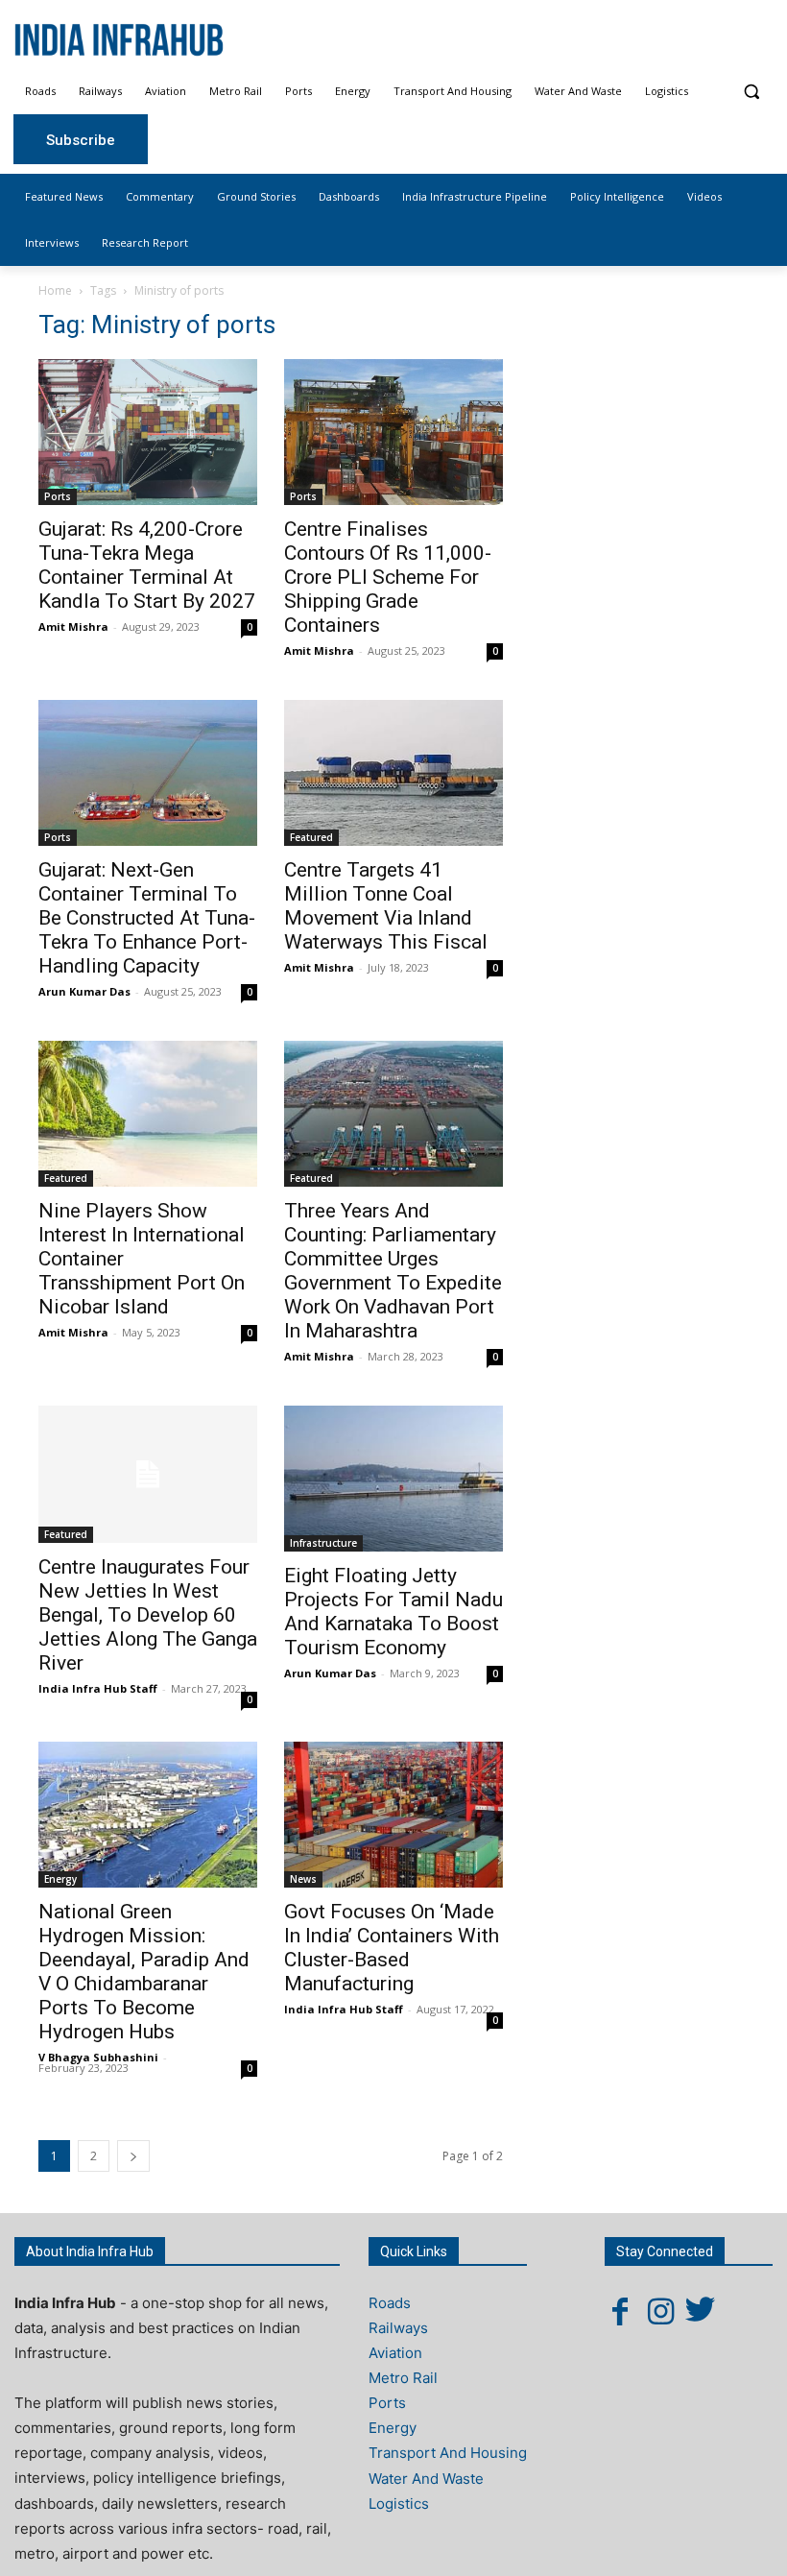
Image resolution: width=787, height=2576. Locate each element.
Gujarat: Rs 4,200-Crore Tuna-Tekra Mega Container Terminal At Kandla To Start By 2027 (147, 565)
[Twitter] (701, 2311)
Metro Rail (403, 2378)
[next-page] (133, 2156)
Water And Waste (426, 2479)
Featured (311, 837)
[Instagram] (660, 2311)
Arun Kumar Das (84, 991)
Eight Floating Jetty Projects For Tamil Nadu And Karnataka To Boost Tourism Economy (393, 1612)
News (303, 1879)
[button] (751, 92)
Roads (390, 2303)
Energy (60, 1879)
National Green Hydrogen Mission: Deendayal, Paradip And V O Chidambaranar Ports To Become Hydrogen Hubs (144, 1972)
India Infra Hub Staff (98, 1688)
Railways (398, 2328)
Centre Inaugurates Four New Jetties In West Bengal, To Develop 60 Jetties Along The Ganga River (148, 1615)
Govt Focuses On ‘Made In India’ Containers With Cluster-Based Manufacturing (392, 1948)
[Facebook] (620, 2311)
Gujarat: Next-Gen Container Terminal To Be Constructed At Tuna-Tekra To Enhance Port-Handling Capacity (147, 918)
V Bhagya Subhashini (98, 2057)
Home (55, 290)
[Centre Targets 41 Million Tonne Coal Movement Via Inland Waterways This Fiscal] (393, 773)
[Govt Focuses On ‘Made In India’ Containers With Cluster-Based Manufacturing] (393, 1815)
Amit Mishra (73, 626)
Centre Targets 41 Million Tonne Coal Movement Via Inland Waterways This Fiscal (386, 906)
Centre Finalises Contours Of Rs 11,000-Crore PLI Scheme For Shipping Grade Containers (388, 577)
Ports (58, 496)
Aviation (395, 2353)
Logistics (399, 2504)
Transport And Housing (448, 2453)
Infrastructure (323, 1543)
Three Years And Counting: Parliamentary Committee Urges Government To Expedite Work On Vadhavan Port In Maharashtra (393, 1271)
